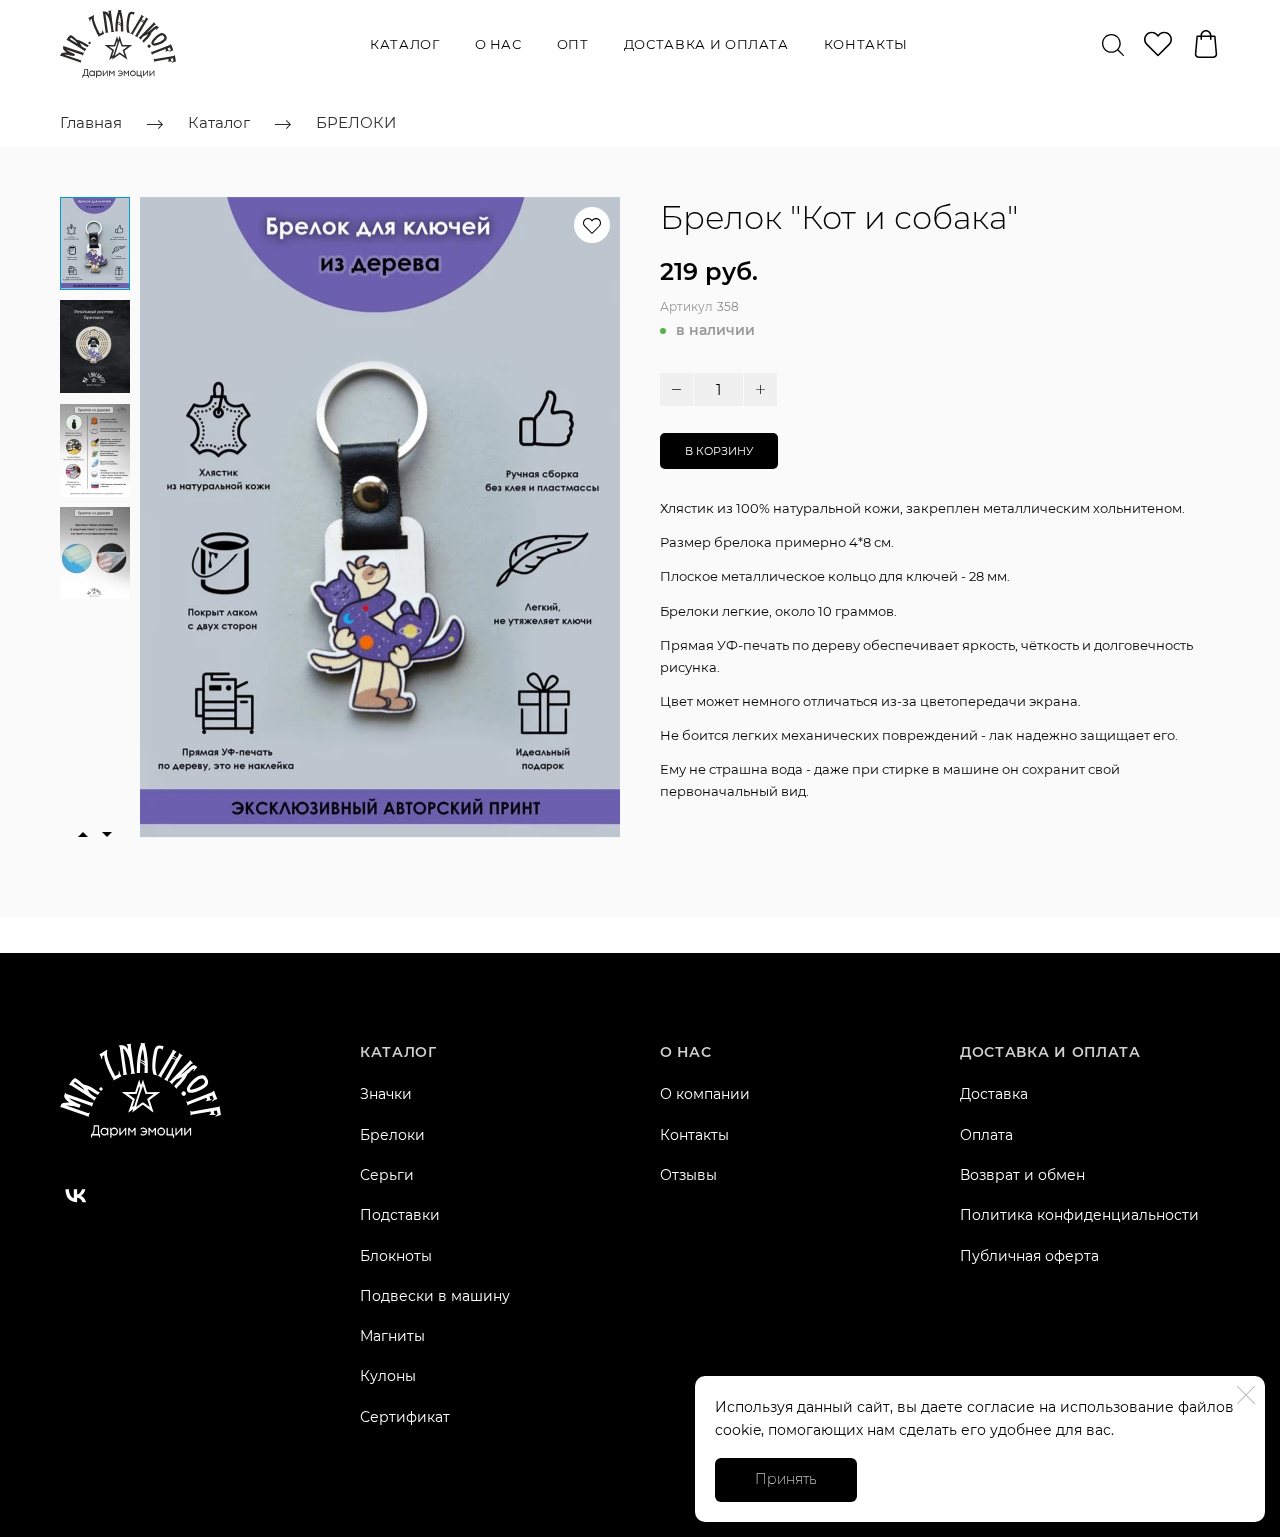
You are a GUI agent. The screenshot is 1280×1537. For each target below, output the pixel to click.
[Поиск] (1113, 44)
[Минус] (676, 389)
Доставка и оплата (706, 44)
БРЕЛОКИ (356, 122)
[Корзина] (1206, 44)
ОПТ (573, 44)
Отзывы (688, 1175)
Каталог (405, 44)
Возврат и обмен (1022, 1175)
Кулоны (388, 1376)
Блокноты (396, 1256)
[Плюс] (760, 389)
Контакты (866, 44)
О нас (498, 44)
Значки (386, 1094)
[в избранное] (592, 225)
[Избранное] (1158, 44)
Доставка (994, 1094)
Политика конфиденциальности (1079, 1215)
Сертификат (405, 1417)
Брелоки (392, 1135)
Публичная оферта (1029, 1256)
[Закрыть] (1246, 1395)
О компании (705, 1094)
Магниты (392, 1336)
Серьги (387, 1175)
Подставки (400, 1215)
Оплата (986, 1135)
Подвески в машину (435, 1296)
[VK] (76, 1196)
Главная (91, 122)
